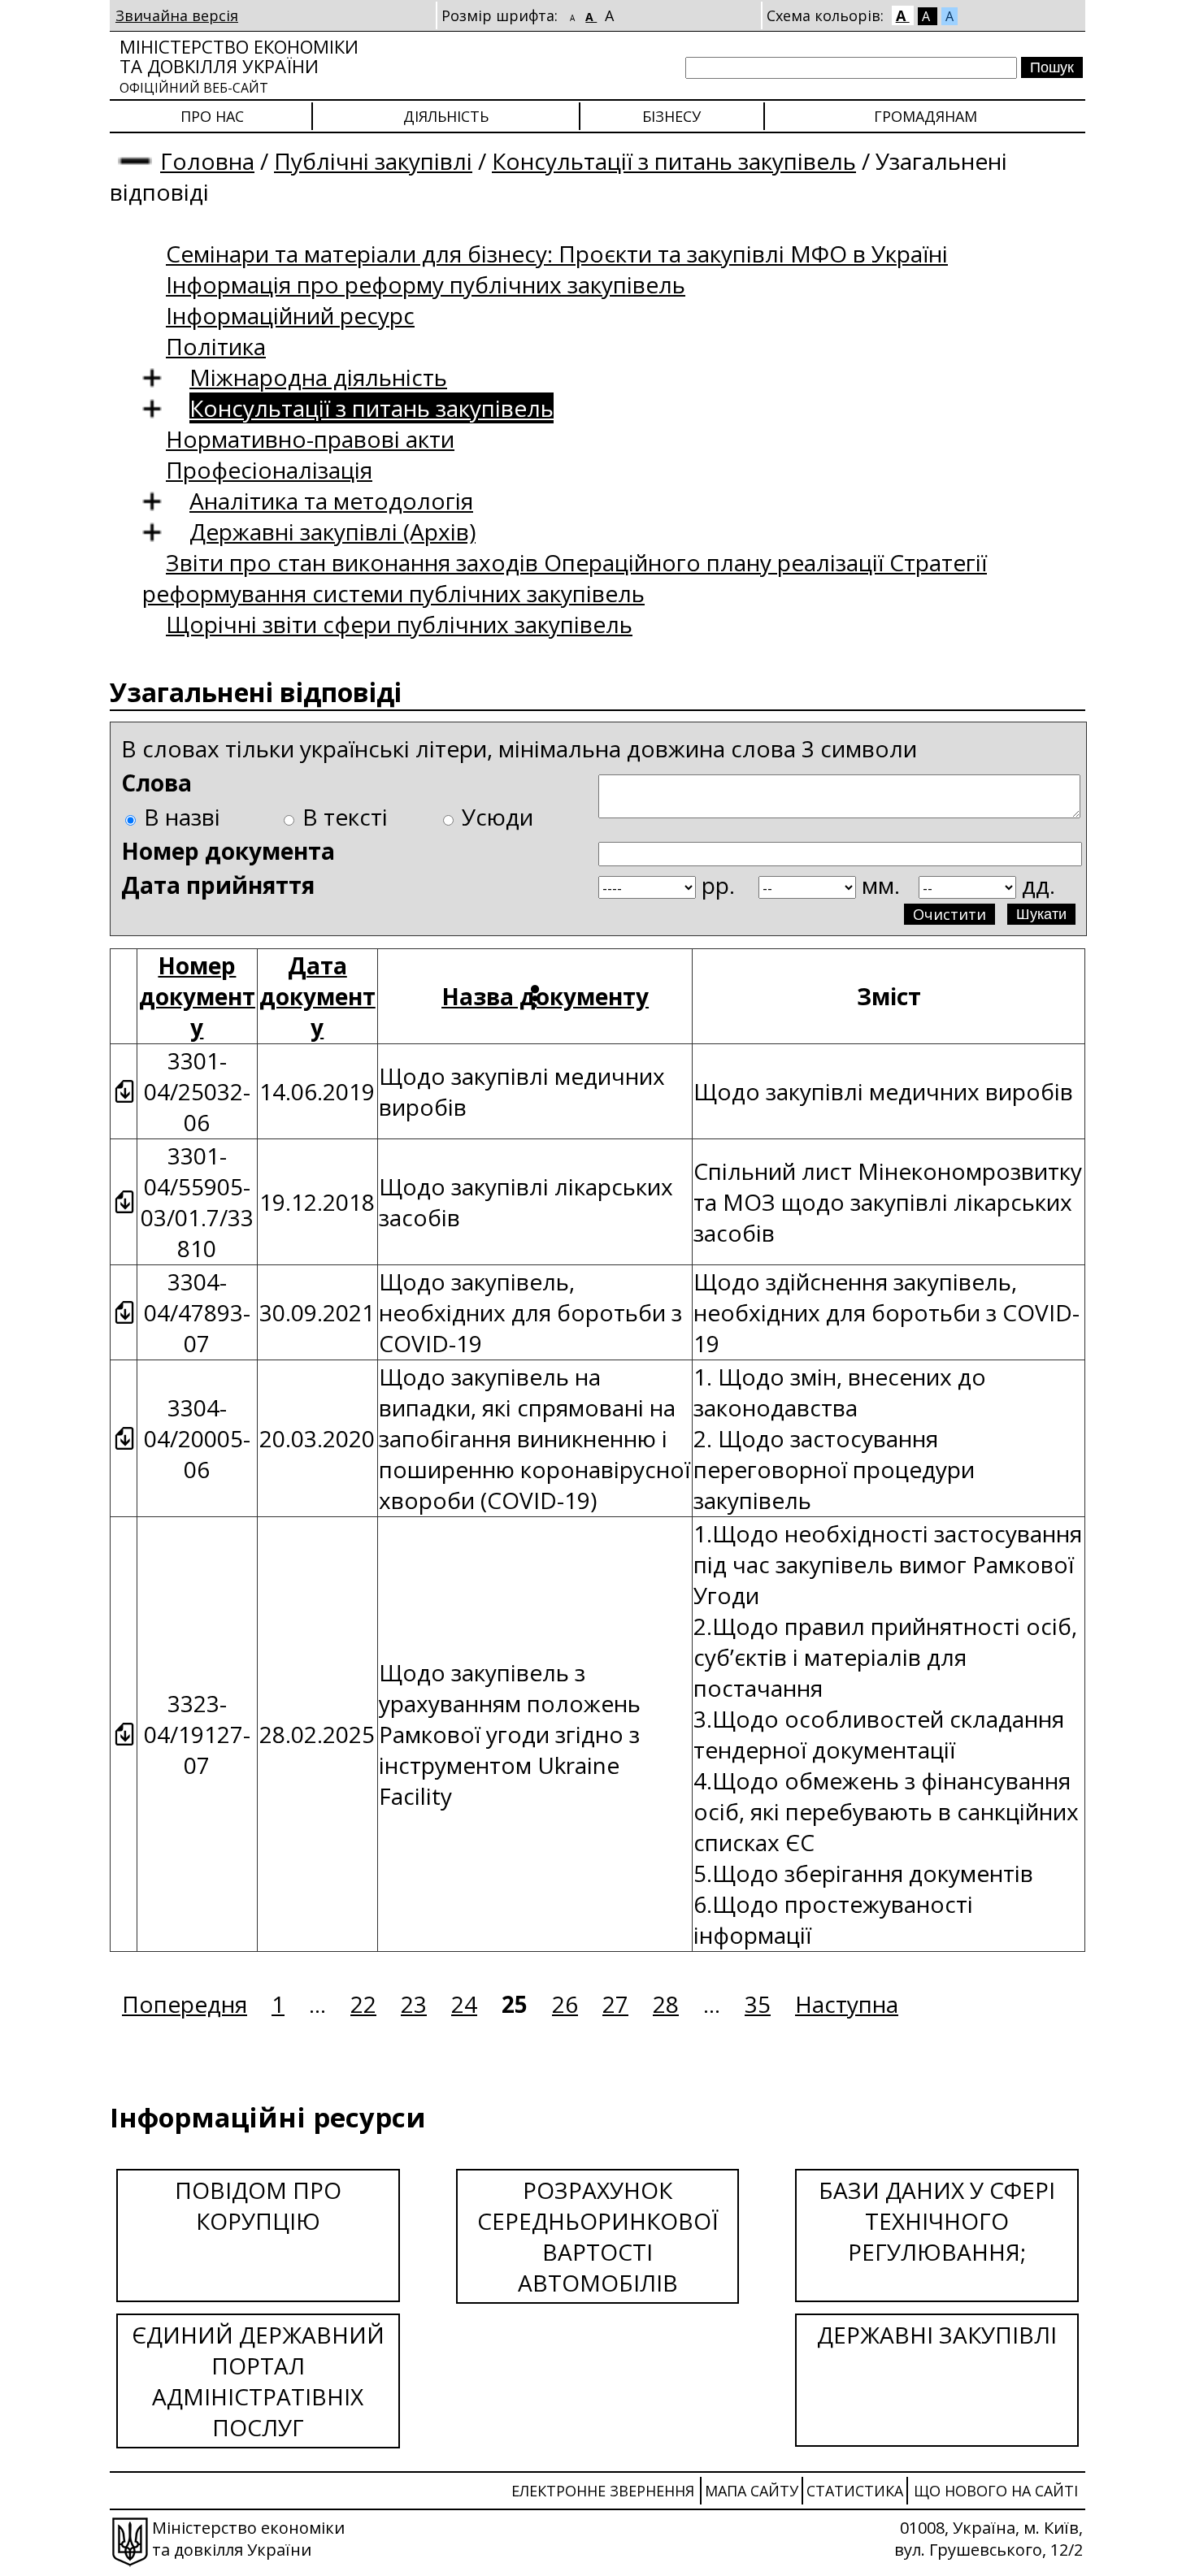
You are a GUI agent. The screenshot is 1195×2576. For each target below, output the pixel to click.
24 (464, 2004)
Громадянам (926, 116)
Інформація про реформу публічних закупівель (426, 284)
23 (414, 2004)
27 (615, 2004)
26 (565, 2004)
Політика (216, 346)
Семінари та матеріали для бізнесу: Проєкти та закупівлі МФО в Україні (557, 254)
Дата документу (317, 996)
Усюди (498, 817)
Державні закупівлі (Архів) (332, 531)
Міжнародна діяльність (318, 377)
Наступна (847, 2004)
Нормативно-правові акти (310, 439)
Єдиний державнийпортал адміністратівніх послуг (258, 2381)
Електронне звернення (603, 2491)
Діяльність (446, 116)
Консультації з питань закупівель (674, 161)
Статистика (855, 2491)
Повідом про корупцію (258, 2205)
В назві (182, 817)
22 (363, 2004)
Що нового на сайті (996, 2491)
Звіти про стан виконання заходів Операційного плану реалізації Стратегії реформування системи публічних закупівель (565, 578)
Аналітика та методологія (331, 501)
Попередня (185, 2004)
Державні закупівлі (937, 2335)
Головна (207, 161)
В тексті (345, 817)
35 (758, 2004)
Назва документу (545, 996)
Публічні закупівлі (373, 161)
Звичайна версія (177, 15)
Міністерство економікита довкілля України (239, 65)
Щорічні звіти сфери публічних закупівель (399, 624)
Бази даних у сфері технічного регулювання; (937, 2221)
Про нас (212, 116)
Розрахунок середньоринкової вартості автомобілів (598, 2236)
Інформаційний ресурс (290, 315)
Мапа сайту (752, 2491)
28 (666, 2004)
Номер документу (197, 996)
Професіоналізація (269, 470)
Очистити (949, 914)
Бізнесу (671, 116)
